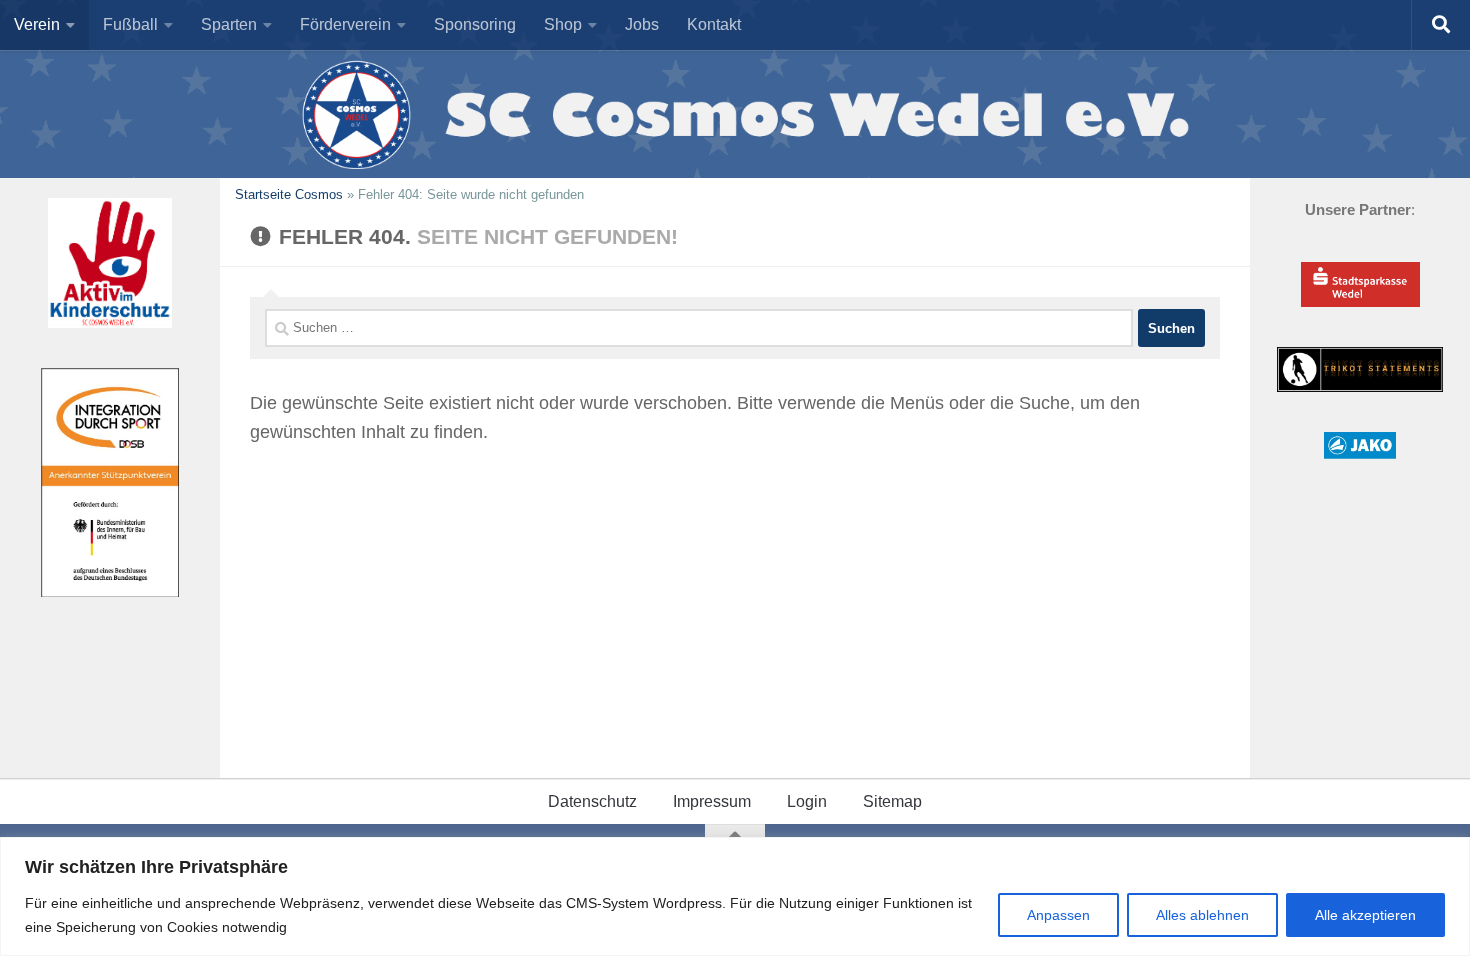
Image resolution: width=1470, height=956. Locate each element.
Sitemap (892, 801)
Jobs (642, 24)
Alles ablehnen (1202, 915)
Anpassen (1058, 915)
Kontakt (714, 24)
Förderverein (345, 24)
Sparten (229, 24)
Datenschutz (592, 801)
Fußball (130, 24)
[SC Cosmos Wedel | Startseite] (735, 114)
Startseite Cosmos (289, 194)
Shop (563, 24)
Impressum (712, 801)
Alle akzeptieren (1365, 915)
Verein (37, 24)
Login (807, 801)
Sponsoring (475, 24)
